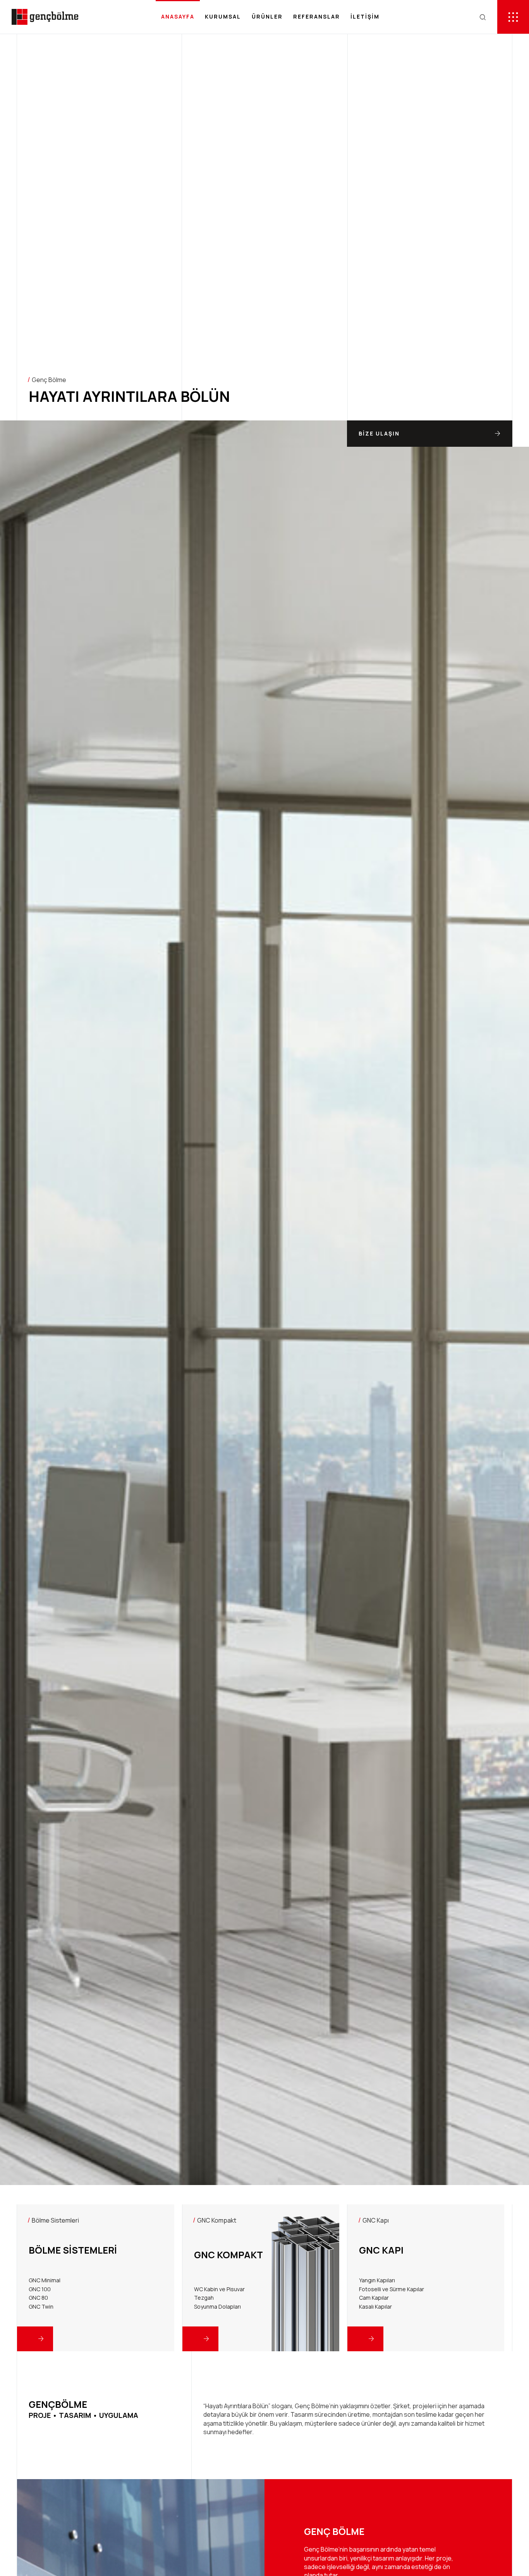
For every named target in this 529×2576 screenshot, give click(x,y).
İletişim (365, 16)
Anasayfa (178, 16)
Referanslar (317, 16)
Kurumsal (223, 16)
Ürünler (267, 16)
